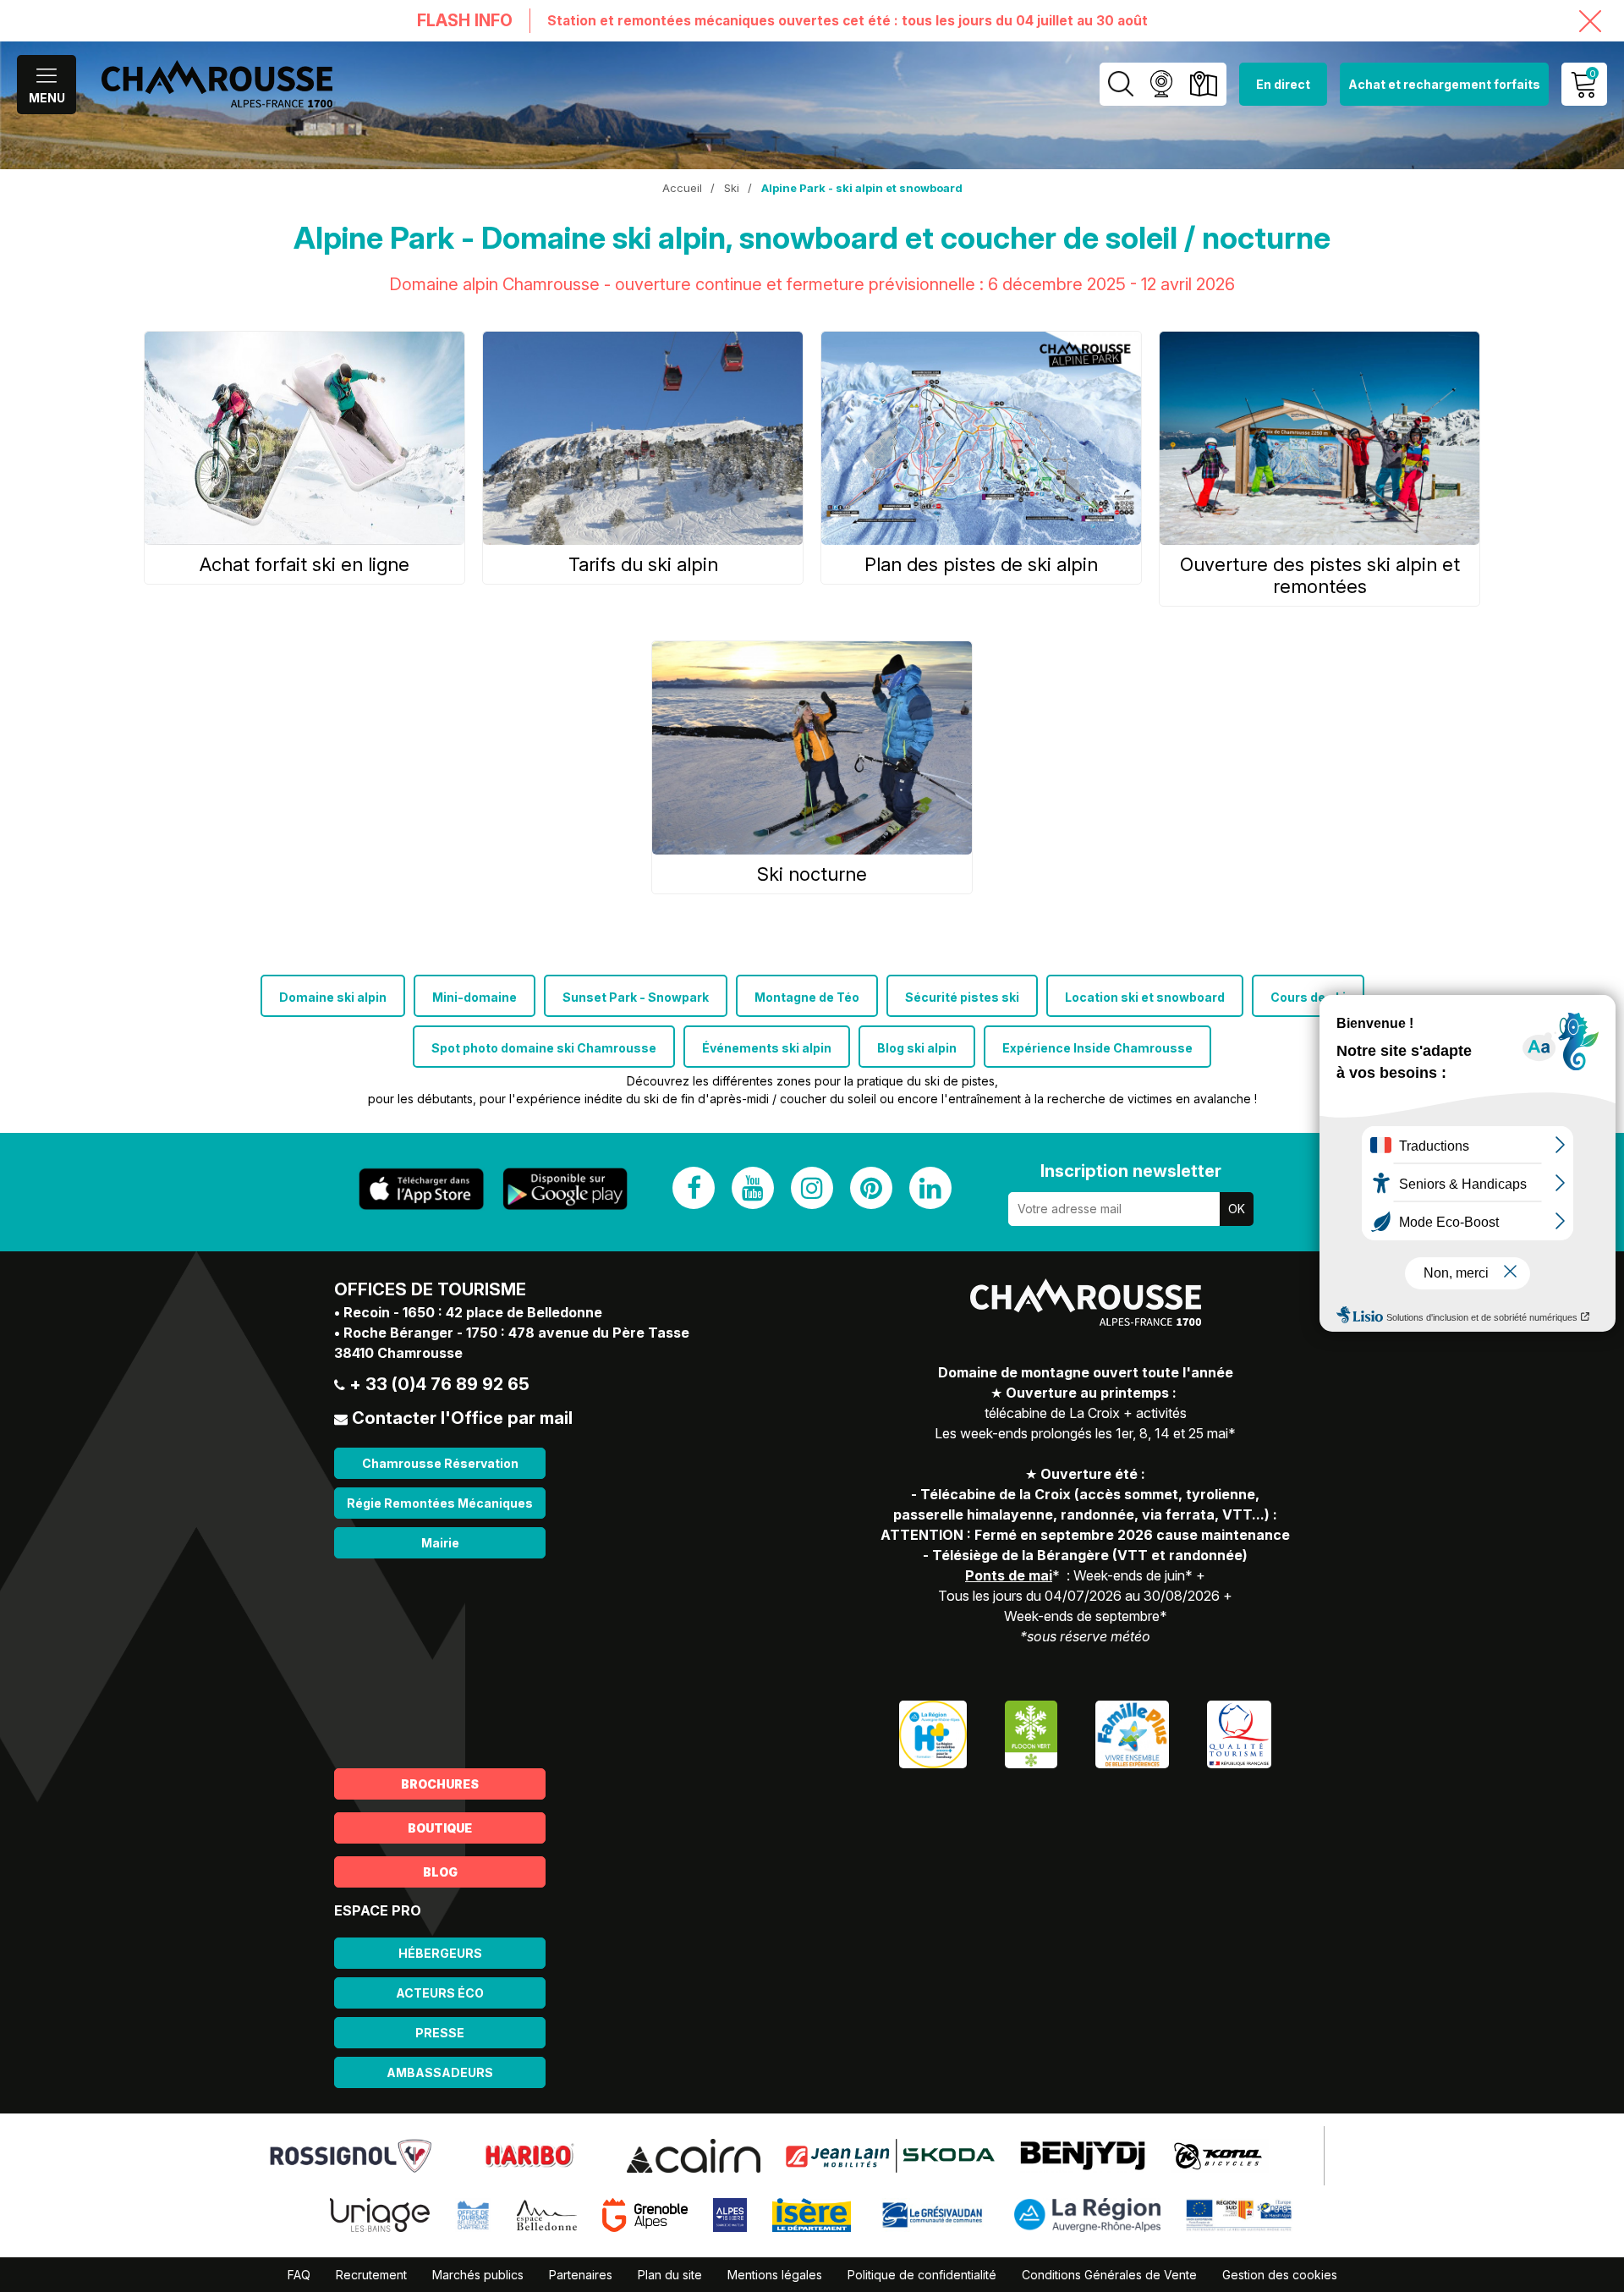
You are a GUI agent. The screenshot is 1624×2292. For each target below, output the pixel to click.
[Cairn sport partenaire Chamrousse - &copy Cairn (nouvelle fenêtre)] (694, 2154)
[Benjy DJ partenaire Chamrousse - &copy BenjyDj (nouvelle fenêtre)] (1083, 2154)
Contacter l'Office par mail (462, 1418)
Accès (1203, 84)
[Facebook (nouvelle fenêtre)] (694, 1188)
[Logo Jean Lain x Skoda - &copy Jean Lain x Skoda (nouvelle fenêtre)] (890, 2154)
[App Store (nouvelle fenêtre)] (421, 1189)
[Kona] (1220, 2154)
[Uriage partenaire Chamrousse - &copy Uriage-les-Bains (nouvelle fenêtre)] (380, 2213)
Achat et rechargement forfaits (1444, 84)
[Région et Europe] (1240, 2213)
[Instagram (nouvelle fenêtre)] (812, 1188)
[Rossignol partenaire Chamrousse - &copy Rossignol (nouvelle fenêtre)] (351, 2154)
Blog (440, 1872)
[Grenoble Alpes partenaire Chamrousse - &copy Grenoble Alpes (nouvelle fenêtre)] (645, 2213)
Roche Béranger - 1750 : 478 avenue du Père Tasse (516, 1333)
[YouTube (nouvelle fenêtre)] (753, 1188)
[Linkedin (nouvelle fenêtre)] (930, 1188)
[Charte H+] (933, 1732)
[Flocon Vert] (1031, 1732)
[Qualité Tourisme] (1239, 1732)
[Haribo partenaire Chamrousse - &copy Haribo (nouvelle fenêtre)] (529, 2154)
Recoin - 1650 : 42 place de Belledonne (473, 1312)
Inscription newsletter (1131, 1171)
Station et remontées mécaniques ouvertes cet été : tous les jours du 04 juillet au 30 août (848, 21)
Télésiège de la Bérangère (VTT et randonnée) (1090, 1555)
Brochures (440, 1784)
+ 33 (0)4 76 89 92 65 (439, 1384)
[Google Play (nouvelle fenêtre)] (565, 1189)
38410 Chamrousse (398, 1353)
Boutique (440, 1828)
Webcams (1161, 84)
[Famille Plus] (1132, 1732)
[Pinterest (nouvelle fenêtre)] (871, 1188)
